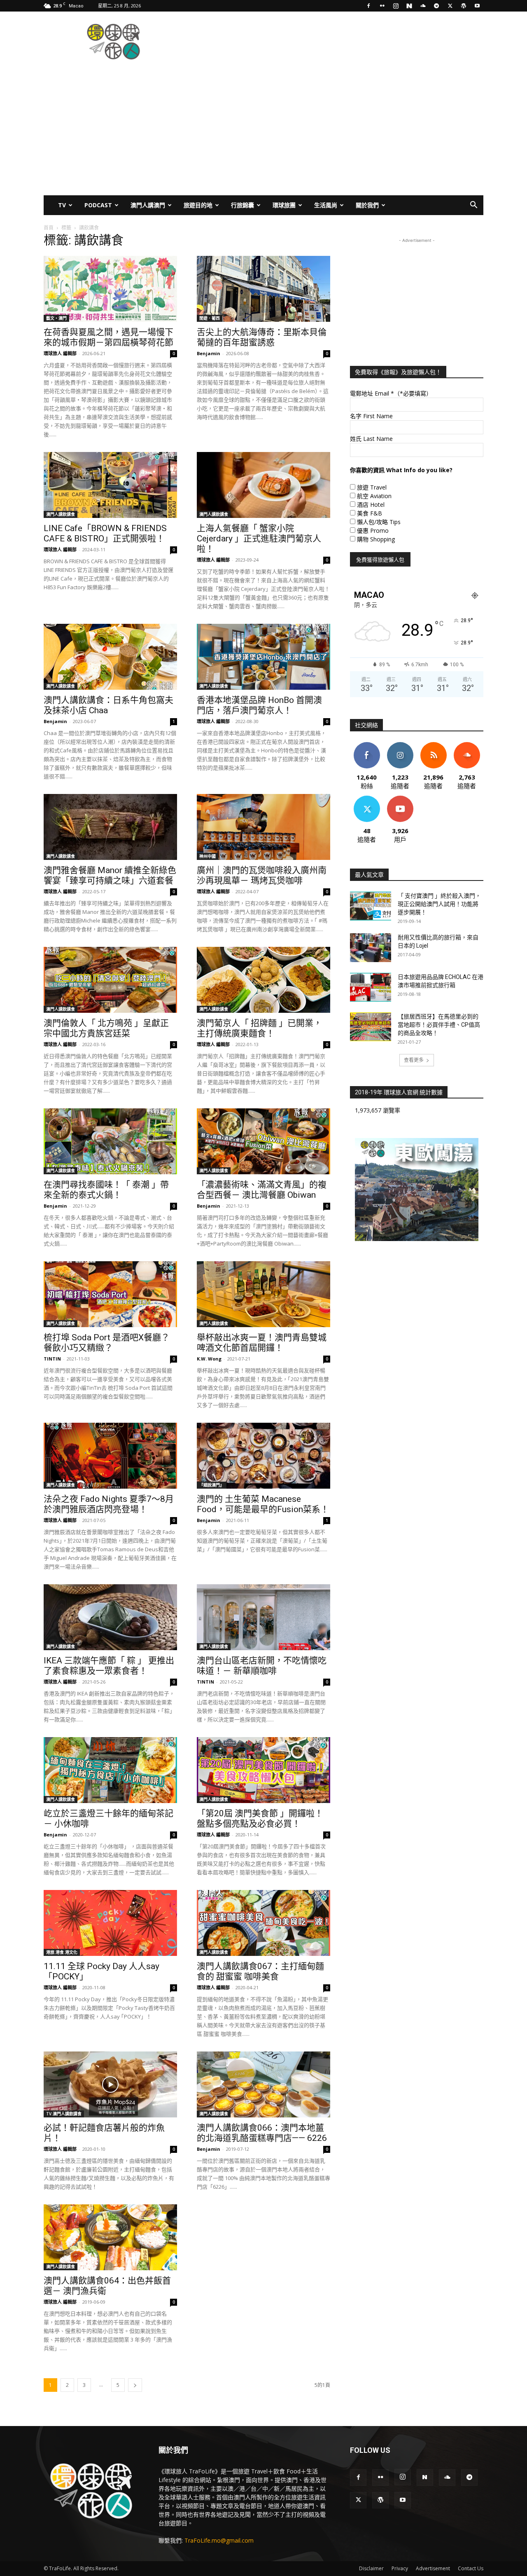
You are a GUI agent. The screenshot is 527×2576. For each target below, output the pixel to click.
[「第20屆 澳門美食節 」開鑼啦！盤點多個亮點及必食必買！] (263, 1770)
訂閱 (400, 799)
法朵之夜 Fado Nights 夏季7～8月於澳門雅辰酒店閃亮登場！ (109, 1504)
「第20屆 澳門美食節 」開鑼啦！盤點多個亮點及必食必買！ (260, 1818)
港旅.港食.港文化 (62, 1952)
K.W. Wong (209, 1359)
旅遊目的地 (198, 205)
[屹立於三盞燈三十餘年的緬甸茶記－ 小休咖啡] (110, 1770)
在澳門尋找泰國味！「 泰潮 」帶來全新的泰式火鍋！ (106, 1190)
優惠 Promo (373, 530)
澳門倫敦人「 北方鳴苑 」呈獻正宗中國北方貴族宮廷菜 (106, 1028)
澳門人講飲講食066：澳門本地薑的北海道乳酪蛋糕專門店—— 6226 (262, 2133)
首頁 (49, 228)
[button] (473, 206)
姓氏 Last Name (371, 439)
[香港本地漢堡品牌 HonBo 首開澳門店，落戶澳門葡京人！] (263, 657)
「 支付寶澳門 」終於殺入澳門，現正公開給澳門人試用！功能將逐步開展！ (439, 904)
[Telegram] (436, 6)
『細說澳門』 (212, 1485)
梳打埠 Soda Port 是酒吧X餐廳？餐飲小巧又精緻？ (107, 1343)
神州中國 (208, 856)
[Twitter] (450, 6)
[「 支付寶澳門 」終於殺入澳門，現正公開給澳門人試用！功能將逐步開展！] (371, 906)
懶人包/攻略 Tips (379, 522)
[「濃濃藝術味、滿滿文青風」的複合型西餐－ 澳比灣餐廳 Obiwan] (263, 1141)
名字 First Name (371, 416)
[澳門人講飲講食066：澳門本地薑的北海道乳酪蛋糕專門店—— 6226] (263, 2084)
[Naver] (409, 6)
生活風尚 (326, 205)
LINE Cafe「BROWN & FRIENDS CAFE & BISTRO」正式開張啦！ (105, 533)
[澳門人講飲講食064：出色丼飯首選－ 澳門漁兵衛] (110, 2237)
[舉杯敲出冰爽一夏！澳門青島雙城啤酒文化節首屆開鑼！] (263, 1294)
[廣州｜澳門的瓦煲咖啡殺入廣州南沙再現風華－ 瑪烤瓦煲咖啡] (263, 827)
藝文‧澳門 (56, 318)
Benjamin (209, 353)
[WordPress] (464, 6)
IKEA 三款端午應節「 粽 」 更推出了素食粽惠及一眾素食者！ (109, 1666)
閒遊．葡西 (210, 318)
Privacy (400, 2568)
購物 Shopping (376, 539)
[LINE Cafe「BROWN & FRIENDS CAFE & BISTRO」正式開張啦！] (110, 485)
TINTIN (52, 1359)
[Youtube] (477, 6)
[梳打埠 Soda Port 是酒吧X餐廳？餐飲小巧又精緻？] (110, 1294)
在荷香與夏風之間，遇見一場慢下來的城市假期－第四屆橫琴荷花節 (108, 337)
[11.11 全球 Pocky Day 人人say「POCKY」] (110, 1923)
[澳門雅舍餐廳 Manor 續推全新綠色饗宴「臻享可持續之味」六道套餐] (110, 827)
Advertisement (433, 2568)
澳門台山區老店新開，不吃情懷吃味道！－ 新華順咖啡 (262, 1666)
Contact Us (471, 2568)
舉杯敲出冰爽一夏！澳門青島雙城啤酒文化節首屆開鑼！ (262, 1343)
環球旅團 (284, 205)
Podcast (98, 205)
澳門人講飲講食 (61, 514)
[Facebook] (368, 6)
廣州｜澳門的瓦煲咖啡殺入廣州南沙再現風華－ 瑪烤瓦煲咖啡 (262, 875)
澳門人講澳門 (148, 205)
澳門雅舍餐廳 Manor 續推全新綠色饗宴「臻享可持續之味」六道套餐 (110, 875)
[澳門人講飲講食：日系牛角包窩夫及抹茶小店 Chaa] (110, 657)
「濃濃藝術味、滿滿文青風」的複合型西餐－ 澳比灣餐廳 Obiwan (262, 1190)
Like (367, 745)
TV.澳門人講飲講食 (64, 2114)
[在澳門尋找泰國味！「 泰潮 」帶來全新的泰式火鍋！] (110, 1141)
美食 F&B (370, 513)
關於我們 (367, 205)
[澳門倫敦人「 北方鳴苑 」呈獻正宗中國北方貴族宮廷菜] (110, 980)
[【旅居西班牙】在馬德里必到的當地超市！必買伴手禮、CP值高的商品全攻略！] (371, 1027)
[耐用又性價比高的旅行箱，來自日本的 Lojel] (371, 948)
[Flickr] (382, 6)
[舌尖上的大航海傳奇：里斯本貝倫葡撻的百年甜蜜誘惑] (263, 289)
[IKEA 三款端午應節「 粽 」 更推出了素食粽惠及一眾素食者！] (110, 1617)
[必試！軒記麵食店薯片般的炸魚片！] (110, 2084)
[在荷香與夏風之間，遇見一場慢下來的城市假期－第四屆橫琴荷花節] (110, 289)
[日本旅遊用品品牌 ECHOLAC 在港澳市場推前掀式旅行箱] (371, 987)
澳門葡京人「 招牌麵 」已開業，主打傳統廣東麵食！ (259, 1028)
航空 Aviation (374, 496)
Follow (400, 745)
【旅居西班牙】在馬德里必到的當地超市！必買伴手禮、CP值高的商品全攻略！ (439, 1025)
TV (62, 205)
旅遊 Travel (372, 487)
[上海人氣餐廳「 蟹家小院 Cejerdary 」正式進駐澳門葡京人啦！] (263, 485)
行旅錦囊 (243, 205)
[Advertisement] (333, 42)
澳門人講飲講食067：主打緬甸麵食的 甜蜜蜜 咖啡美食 (260, 1971)
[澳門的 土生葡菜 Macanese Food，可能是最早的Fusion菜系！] (263, 1456)
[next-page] (135, 2385)
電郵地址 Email (391, 393)
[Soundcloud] (423, 6)
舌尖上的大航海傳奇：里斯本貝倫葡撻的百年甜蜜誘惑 (262, 337)
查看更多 (414, 1060)
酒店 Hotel (371, 505)
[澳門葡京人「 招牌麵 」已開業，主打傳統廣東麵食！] (263, 980)
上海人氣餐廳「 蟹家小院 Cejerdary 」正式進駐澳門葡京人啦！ (259, 539)
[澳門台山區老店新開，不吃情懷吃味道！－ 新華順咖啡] (263, 1617)
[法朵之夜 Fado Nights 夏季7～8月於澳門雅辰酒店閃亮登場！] (110, 1456)
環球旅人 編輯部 (60, 353)
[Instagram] (396, 6)
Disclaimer (371, 2568)
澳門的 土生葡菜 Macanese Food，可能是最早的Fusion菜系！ (263, 1504)
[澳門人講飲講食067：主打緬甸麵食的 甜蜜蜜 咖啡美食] (263, 1923)
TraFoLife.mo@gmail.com (219, 2540)
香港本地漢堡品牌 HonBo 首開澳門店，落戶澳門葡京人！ (259, 705)
